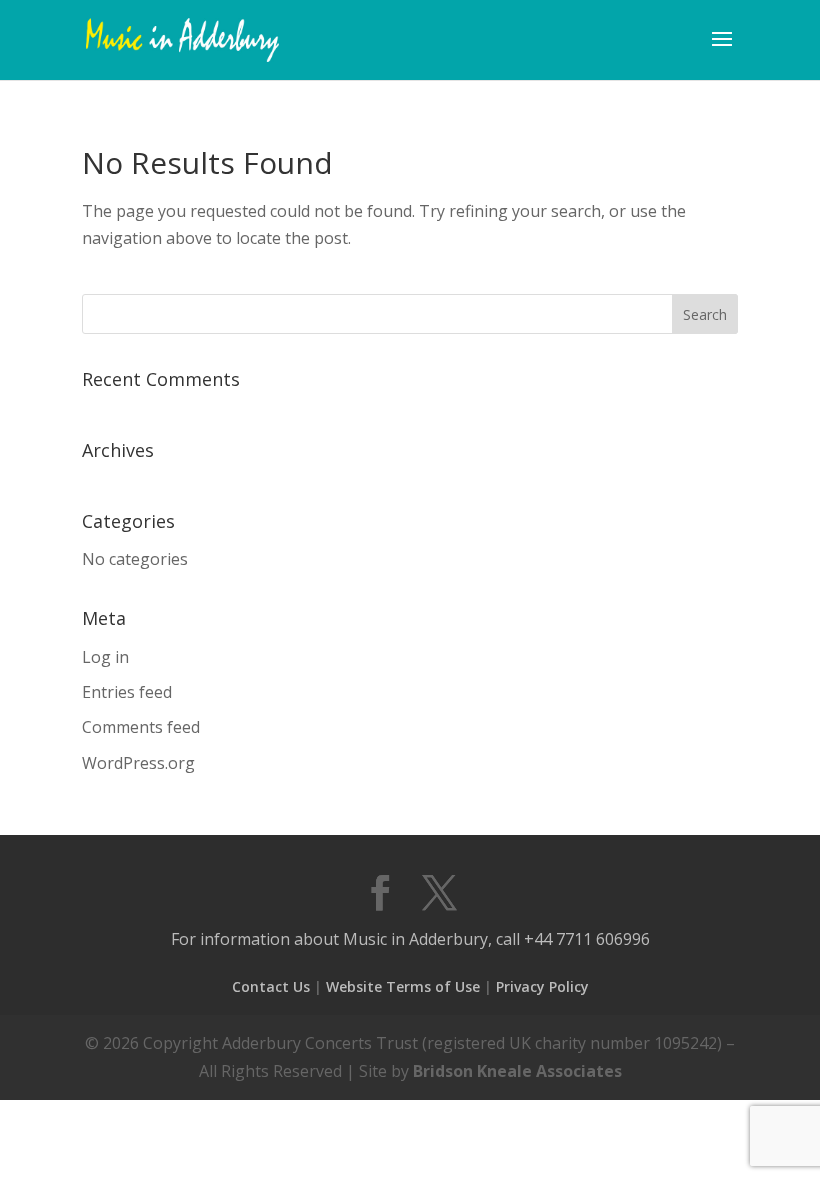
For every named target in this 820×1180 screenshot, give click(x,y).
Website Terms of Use (403, 986)
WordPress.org (138, 763)
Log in (105, 657)
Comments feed (141, 727)
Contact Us (271, 986)
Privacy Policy (542, 986)
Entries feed (127, 692)
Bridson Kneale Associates (517, 1071)
